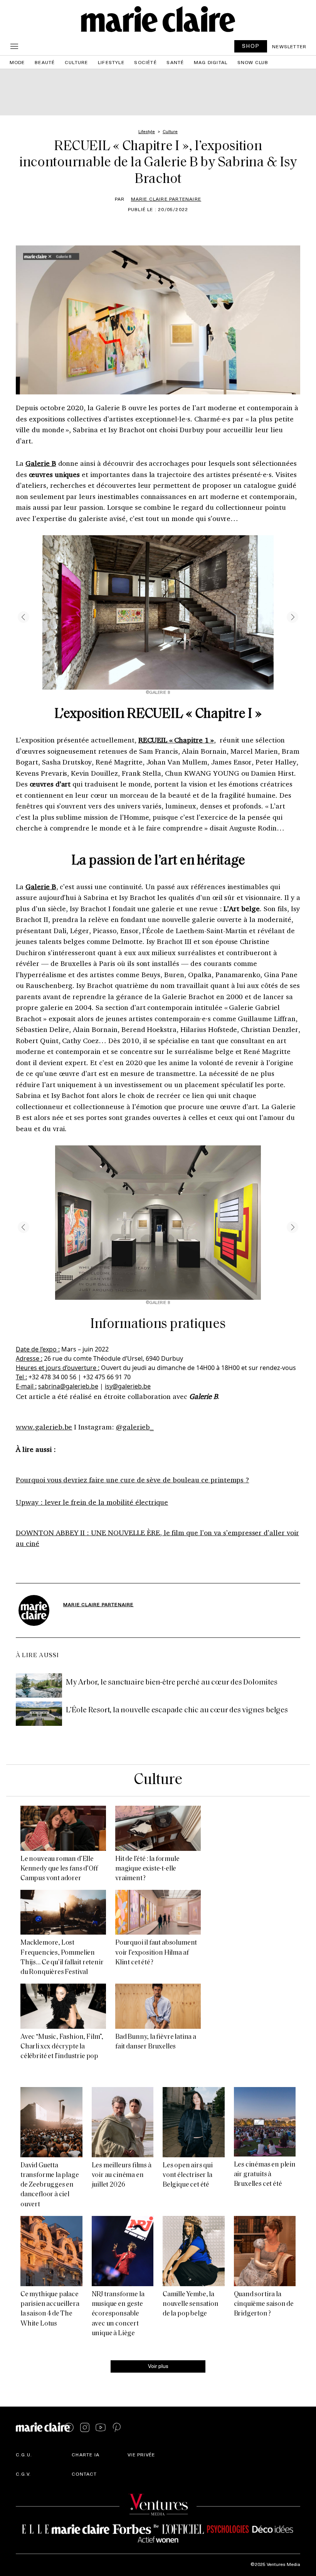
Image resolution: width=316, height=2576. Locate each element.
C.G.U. (24, 2454)
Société (145, 62)
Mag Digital (211, 62)
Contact (84, 2474)
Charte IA (86, 2454)
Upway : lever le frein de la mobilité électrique (92, 1502)
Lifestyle (111, 62)
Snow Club (253, 62)
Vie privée (141, 2454)
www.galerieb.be (44, 1427)
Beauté (45, 62)
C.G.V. (23, 2474)
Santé (175, 62)
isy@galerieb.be (128, 1386)
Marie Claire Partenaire (166, 199)
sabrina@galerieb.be (68, 1386)
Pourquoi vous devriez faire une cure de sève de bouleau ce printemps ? (132, 1480)
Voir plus (158, 2366)
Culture (76, 62)
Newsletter (289, 46)
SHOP (251, 46)
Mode (17, 62)
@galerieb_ (135, 1427)
